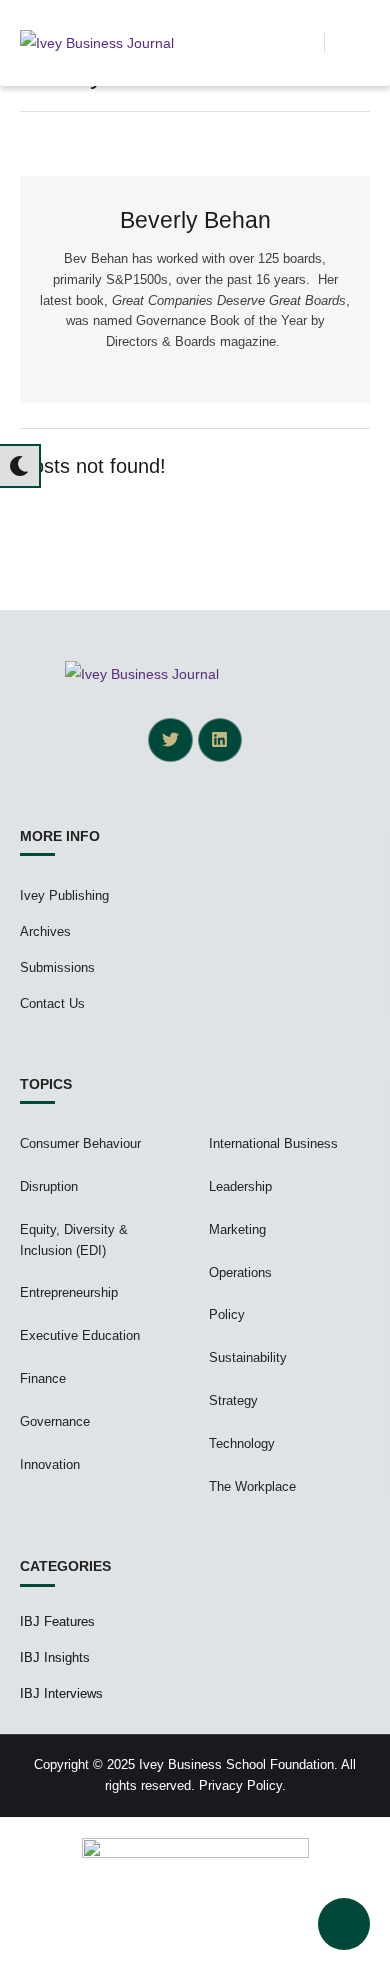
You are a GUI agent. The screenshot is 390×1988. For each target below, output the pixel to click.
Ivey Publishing (64, 895)
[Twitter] (170, 740)
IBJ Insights (55, 1657)
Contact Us (52, 1003)
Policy (227, 1314)
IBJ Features (57, 1621)
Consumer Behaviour (80, 1143)
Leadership (240, 1186)
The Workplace (252, 1486)
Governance (55, 1421)
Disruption (49, 1186)
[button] (309, 43)
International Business (273, 1143)
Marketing (237, 1229)
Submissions (57, 967)
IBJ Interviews (61, 1693)
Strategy (233, 1400)
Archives (45, 931)
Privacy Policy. (242, 1785)
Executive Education (80, 1335)
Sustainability (248, 1357)
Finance (43, 1378)
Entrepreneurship (69, 1292)
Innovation (50, 1464)
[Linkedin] (220, 740)
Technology (242, 1443)
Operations (240, 1272)
